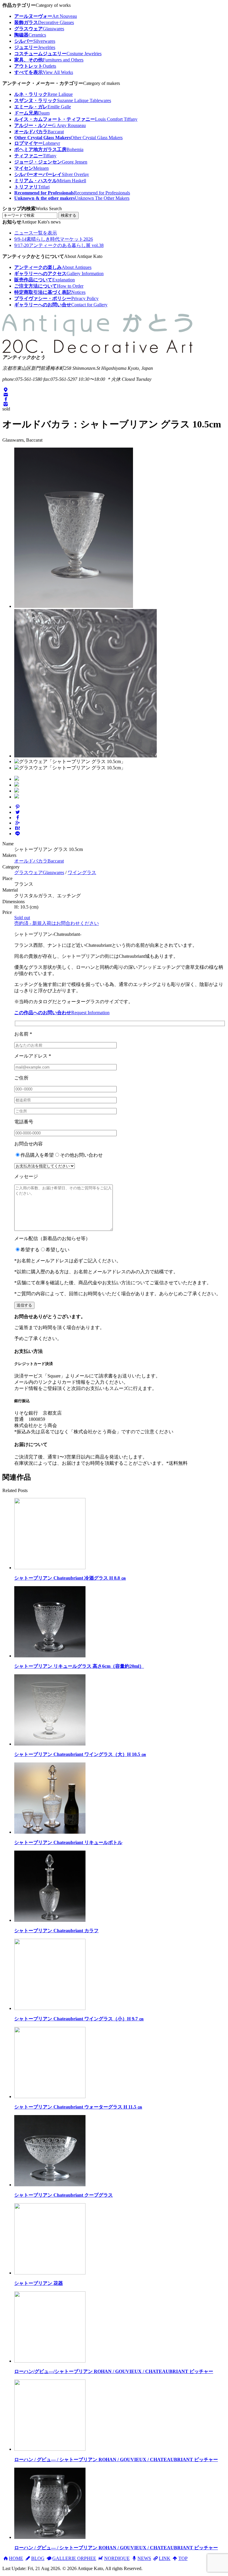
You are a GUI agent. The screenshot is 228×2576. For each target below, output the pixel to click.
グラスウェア (39, 872)
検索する (69, 215)
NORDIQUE (117, 2558)
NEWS (144, 2558)
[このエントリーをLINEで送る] (18, 834)
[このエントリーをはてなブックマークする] (18, 828)
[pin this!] (18, 807)
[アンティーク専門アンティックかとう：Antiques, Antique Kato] (97, 353)
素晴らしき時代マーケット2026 (54, 239)
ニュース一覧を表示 (36, 233)
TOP (183, 2558)
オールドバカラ (39, 861)
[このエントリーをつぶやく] (18, 812)
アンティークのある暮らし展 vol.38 (59, 245)
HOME (16, 2558)
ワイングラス (82, 872)
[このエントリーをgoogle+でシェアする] (18, 823)
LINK (165, 2558)
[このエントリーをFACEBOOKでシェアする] (18, 818)
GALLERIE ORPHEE (74, 2558)
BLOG (38, 2558)
